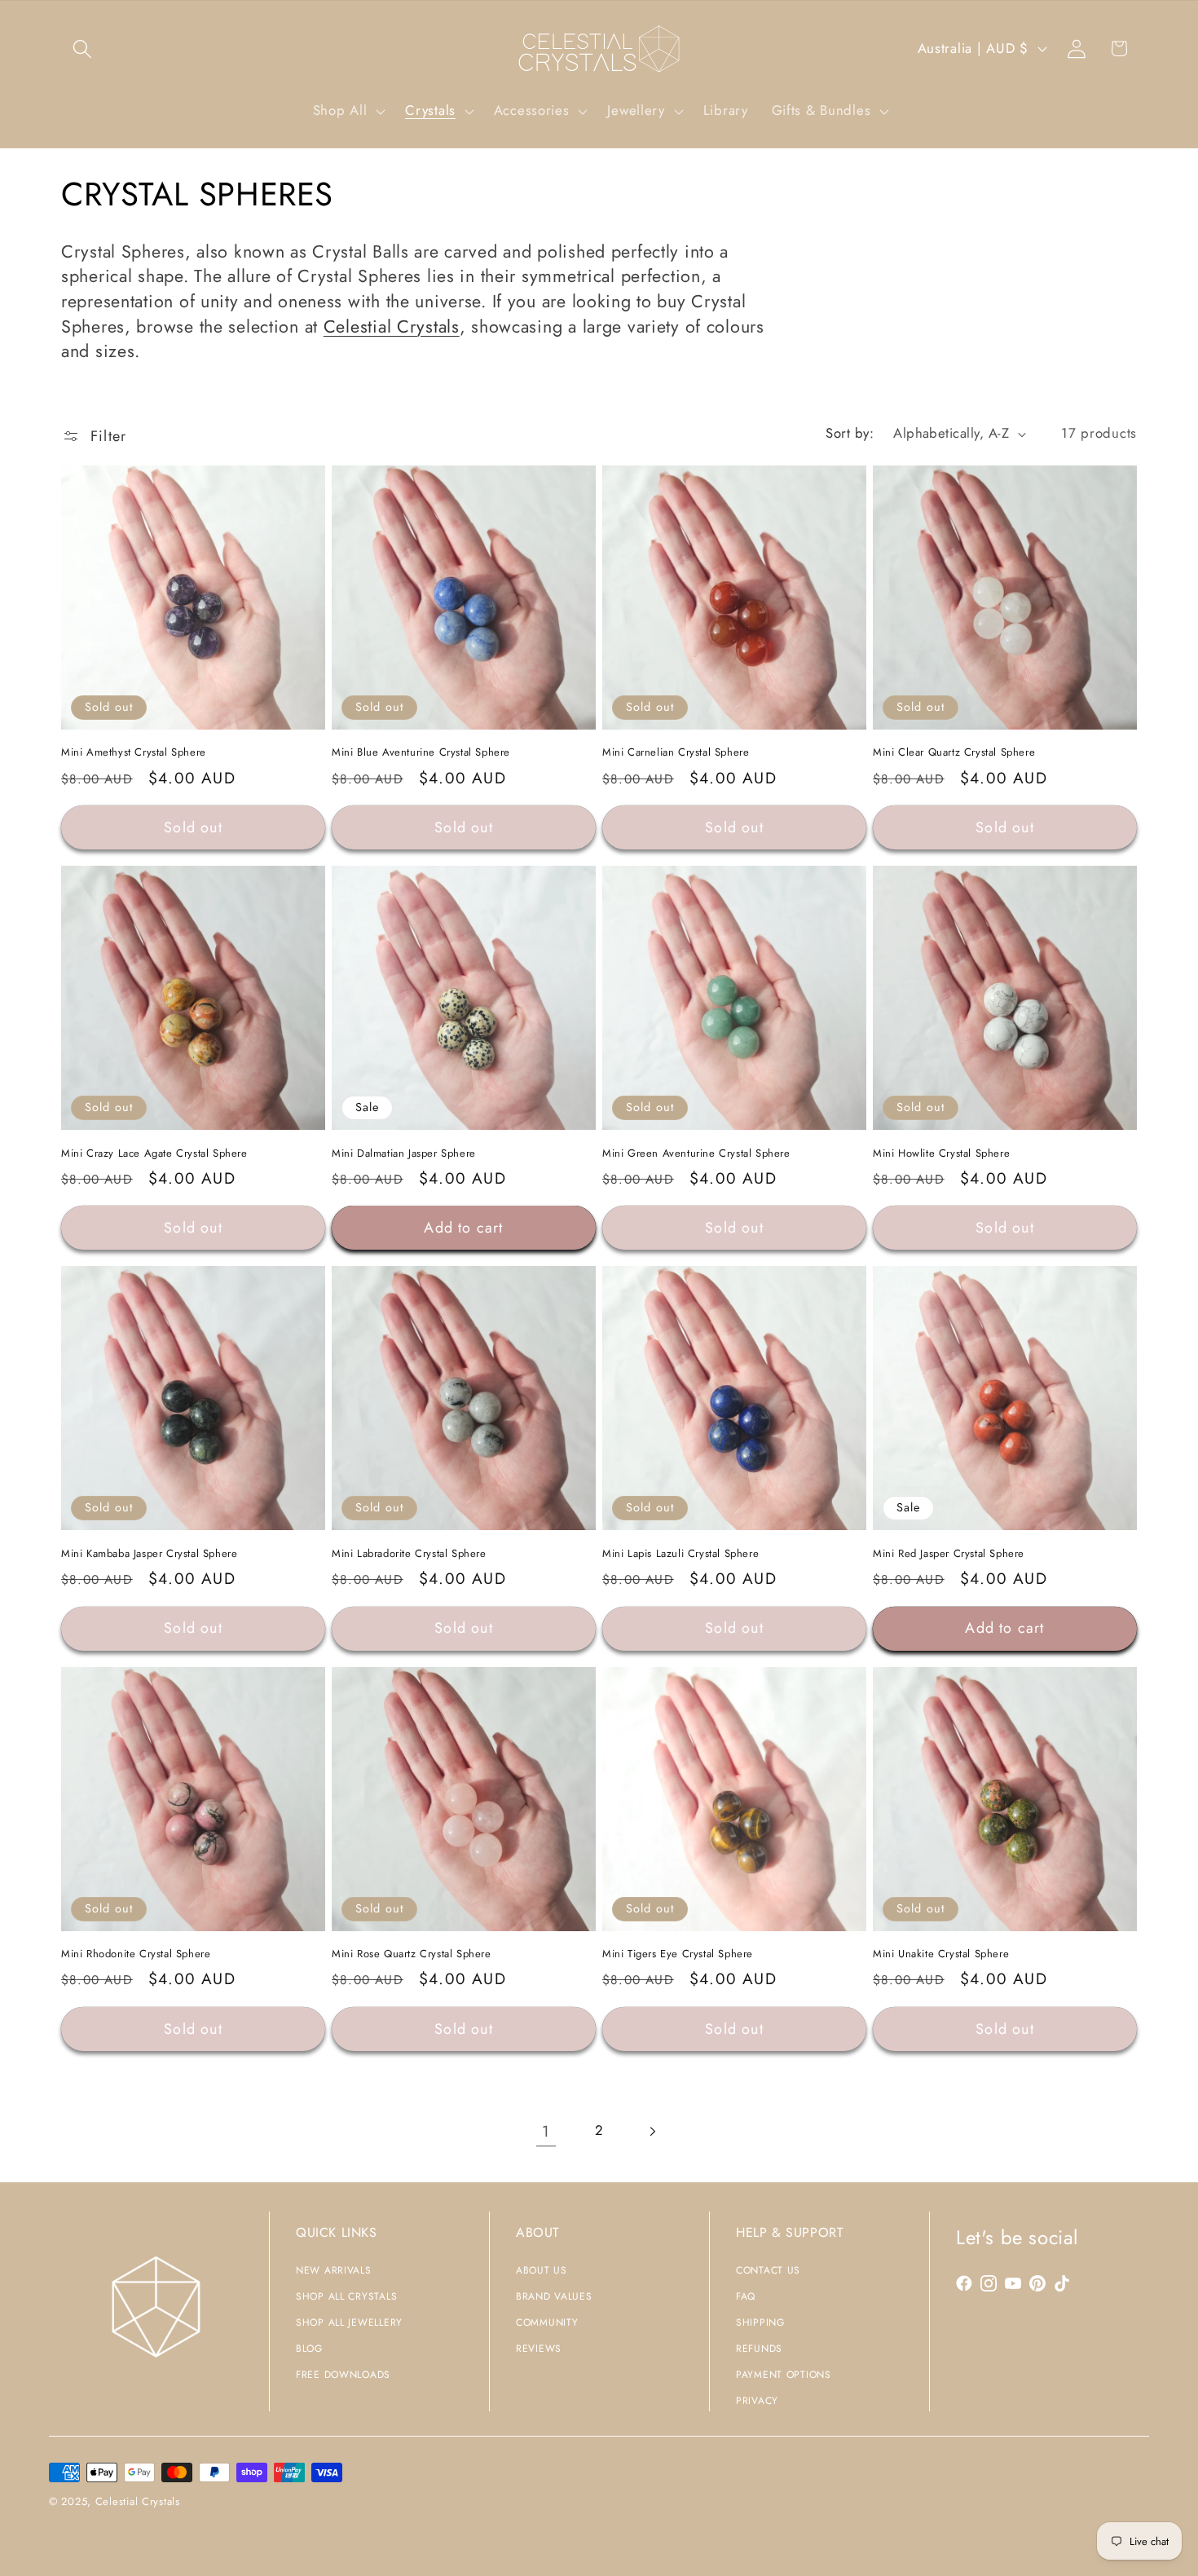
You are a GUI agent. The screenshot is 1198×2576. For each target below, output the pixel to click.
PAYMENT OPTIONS (784, 2375)
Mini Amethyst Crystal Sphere (134, 753)
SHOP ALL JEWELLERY (349, 2322)
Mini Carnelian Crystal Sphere (676, 753)
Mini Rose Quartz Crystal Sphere (412, 1954)
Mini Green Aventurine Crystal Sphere (696, 1154)
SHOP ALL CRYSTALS (346, 2296)
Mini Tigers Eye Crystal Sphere (678, 1954)
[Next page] (652, 2131)
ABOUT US (542, 2270)
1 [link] (546, 2131)
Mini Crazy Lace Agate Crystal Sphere (154, 1154)
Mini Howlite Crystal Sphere (941, 1154)
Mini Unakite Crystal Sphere (941, 1954)
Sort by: (850, 433)
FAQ (746, 2296)
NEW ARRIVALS (334, 2270)
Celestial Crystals (392, 326)
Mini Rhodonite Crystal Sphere (136, 1954)
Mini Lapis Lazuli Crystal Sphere (680, 1554)
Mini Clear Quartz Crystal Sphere (954, 753)
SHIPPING (760, 2322)
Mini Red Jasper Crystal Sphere (949, 1554)
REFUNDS (759, 2349)
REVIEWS (539, 2349)
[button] (83, 49)
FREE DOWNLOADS (343, 2375)
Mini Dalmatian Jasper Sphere (404, 1154)
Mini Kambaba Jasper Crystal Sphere (149, 1554)
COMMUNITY (547, 2322)
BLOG (309, 2349)
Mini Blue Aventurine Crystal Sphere (421, 753)
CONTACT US (768, 2270)
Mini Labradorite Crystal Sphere (409, 1554)
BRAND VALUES (554, 2296)
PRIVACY (757, 2401)
